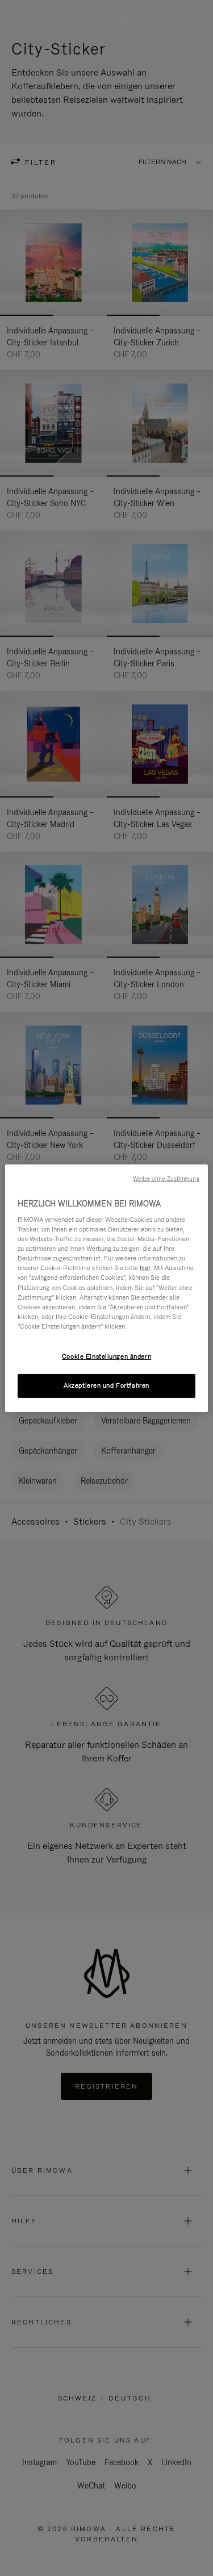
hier (145, 1268)
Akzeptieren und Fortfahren (106, 1385)
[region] (106, 1288)
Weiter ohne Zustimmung (166, 1178)
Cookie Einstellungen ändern (106, 1356)
